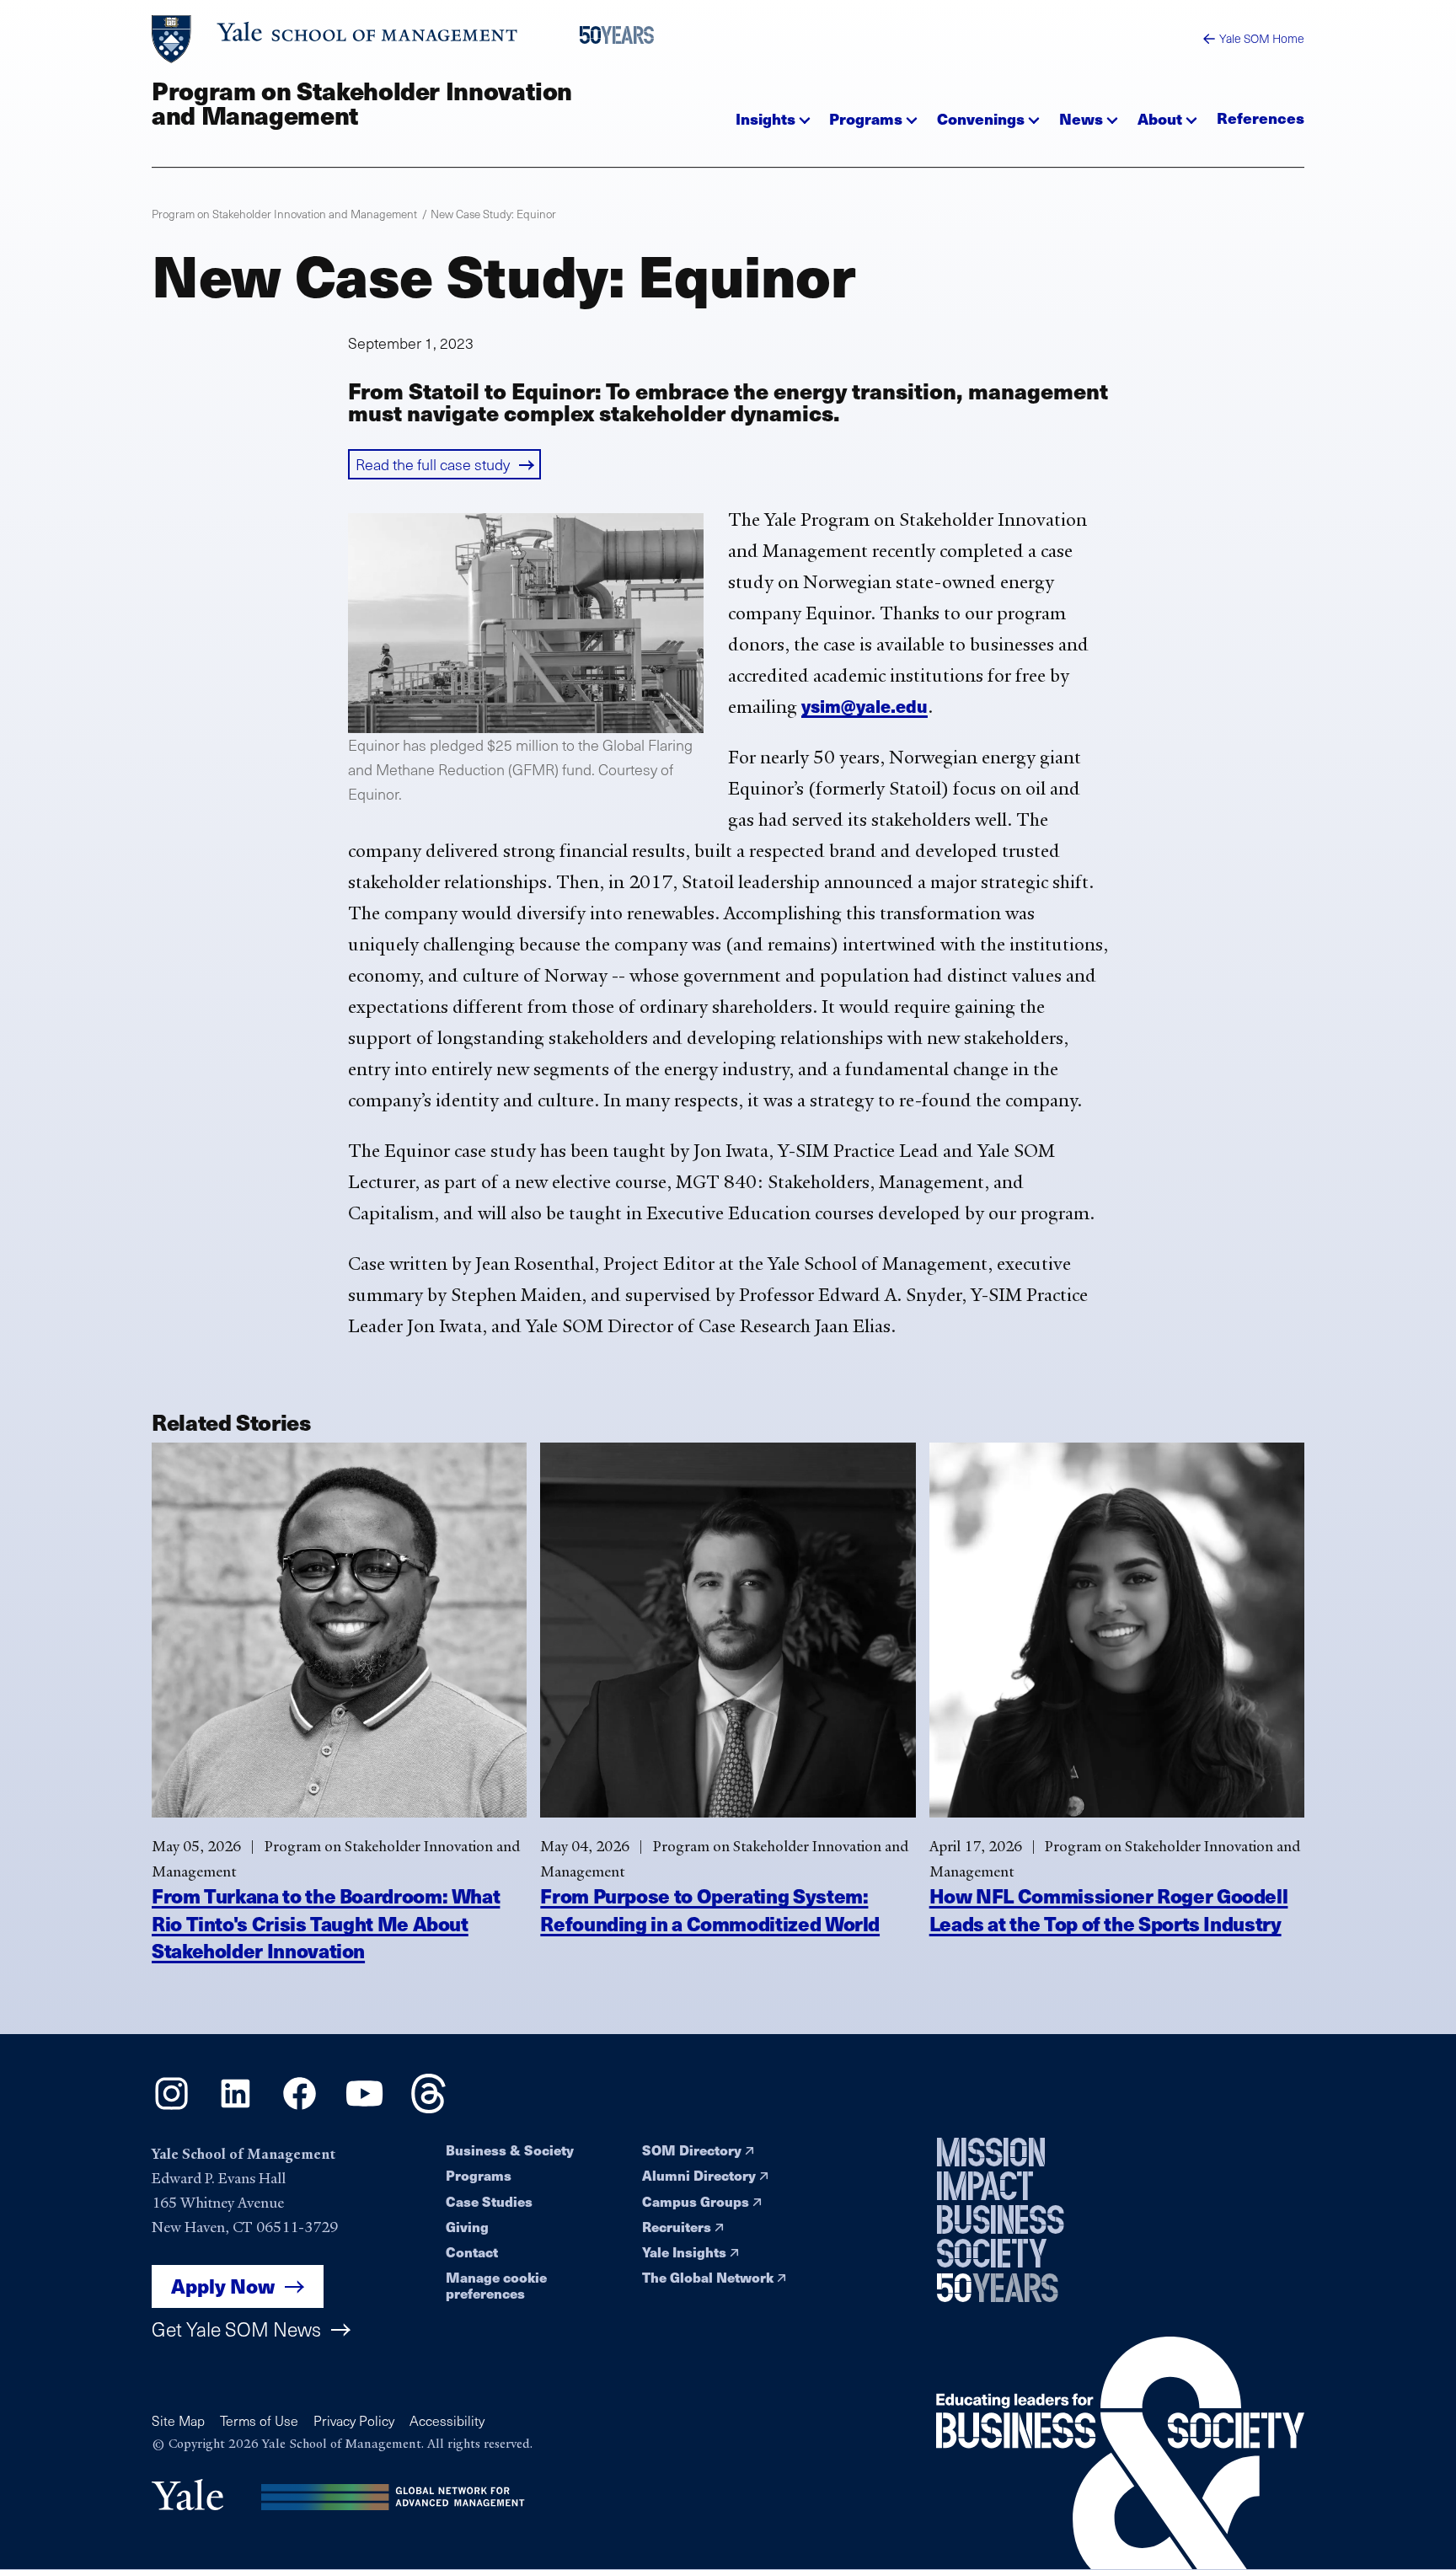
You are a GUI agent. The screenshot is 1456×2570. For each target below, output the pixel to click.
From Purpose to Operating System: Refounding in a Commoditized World (710, 1909)
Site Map (178, 2420)
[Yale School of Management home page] (336, 39)
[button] (773, 113)
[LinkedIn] (236, 2107)
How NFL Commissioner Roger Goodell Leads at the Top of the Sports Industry (1109, 1909)
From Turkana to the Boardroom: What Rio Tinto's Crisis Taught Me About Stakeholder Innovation (326, 1923)
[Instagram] (171, 2107)
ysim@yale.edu (864, 706)
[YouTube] (364, 2107)
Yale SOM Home (1262, 38)
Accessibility (447, 2420)
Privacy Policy (354, 2420)
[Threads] (428, 2107)
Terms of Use (259, 2420)
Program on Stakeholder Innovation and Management (362, 102)
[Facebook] (300, 2107)
